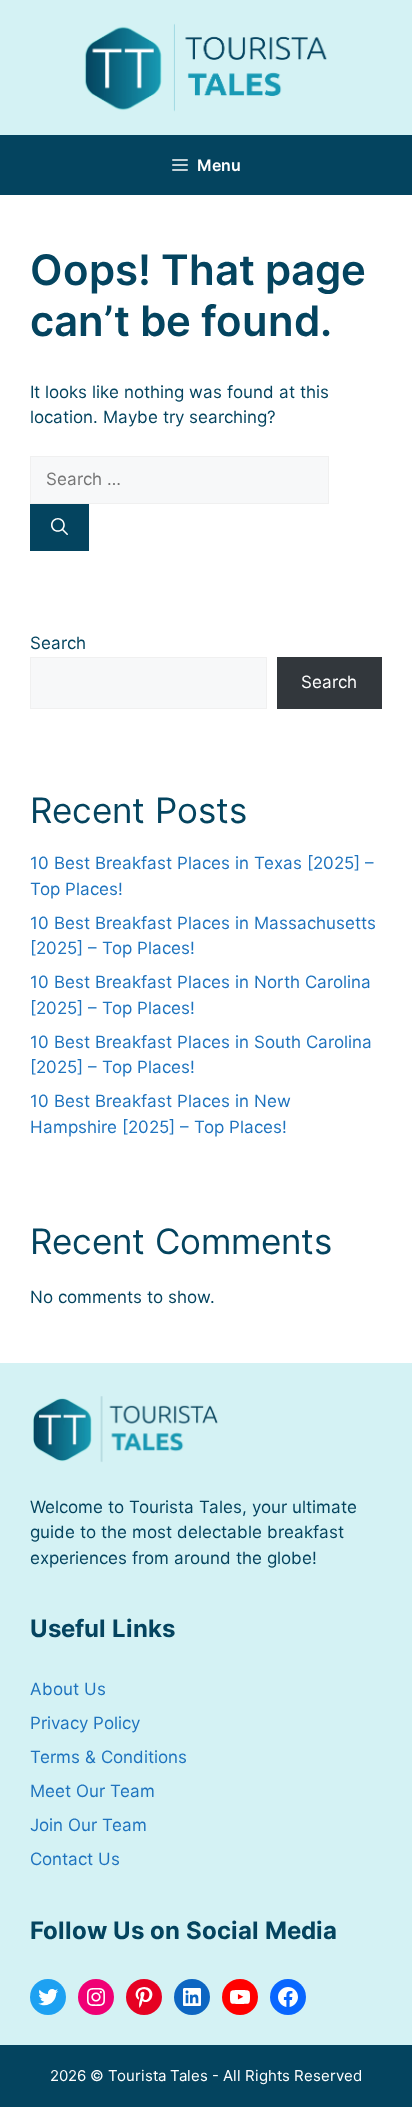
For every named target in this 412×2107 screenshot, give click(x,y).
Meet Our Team (92, 1791)
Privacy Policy (85, 1723)
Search (58, 643)
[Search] (59, 528)
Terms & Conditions (108, 1757)
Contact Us (75, 1859)
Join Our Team (88, 1825)
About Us (68, 1689)
